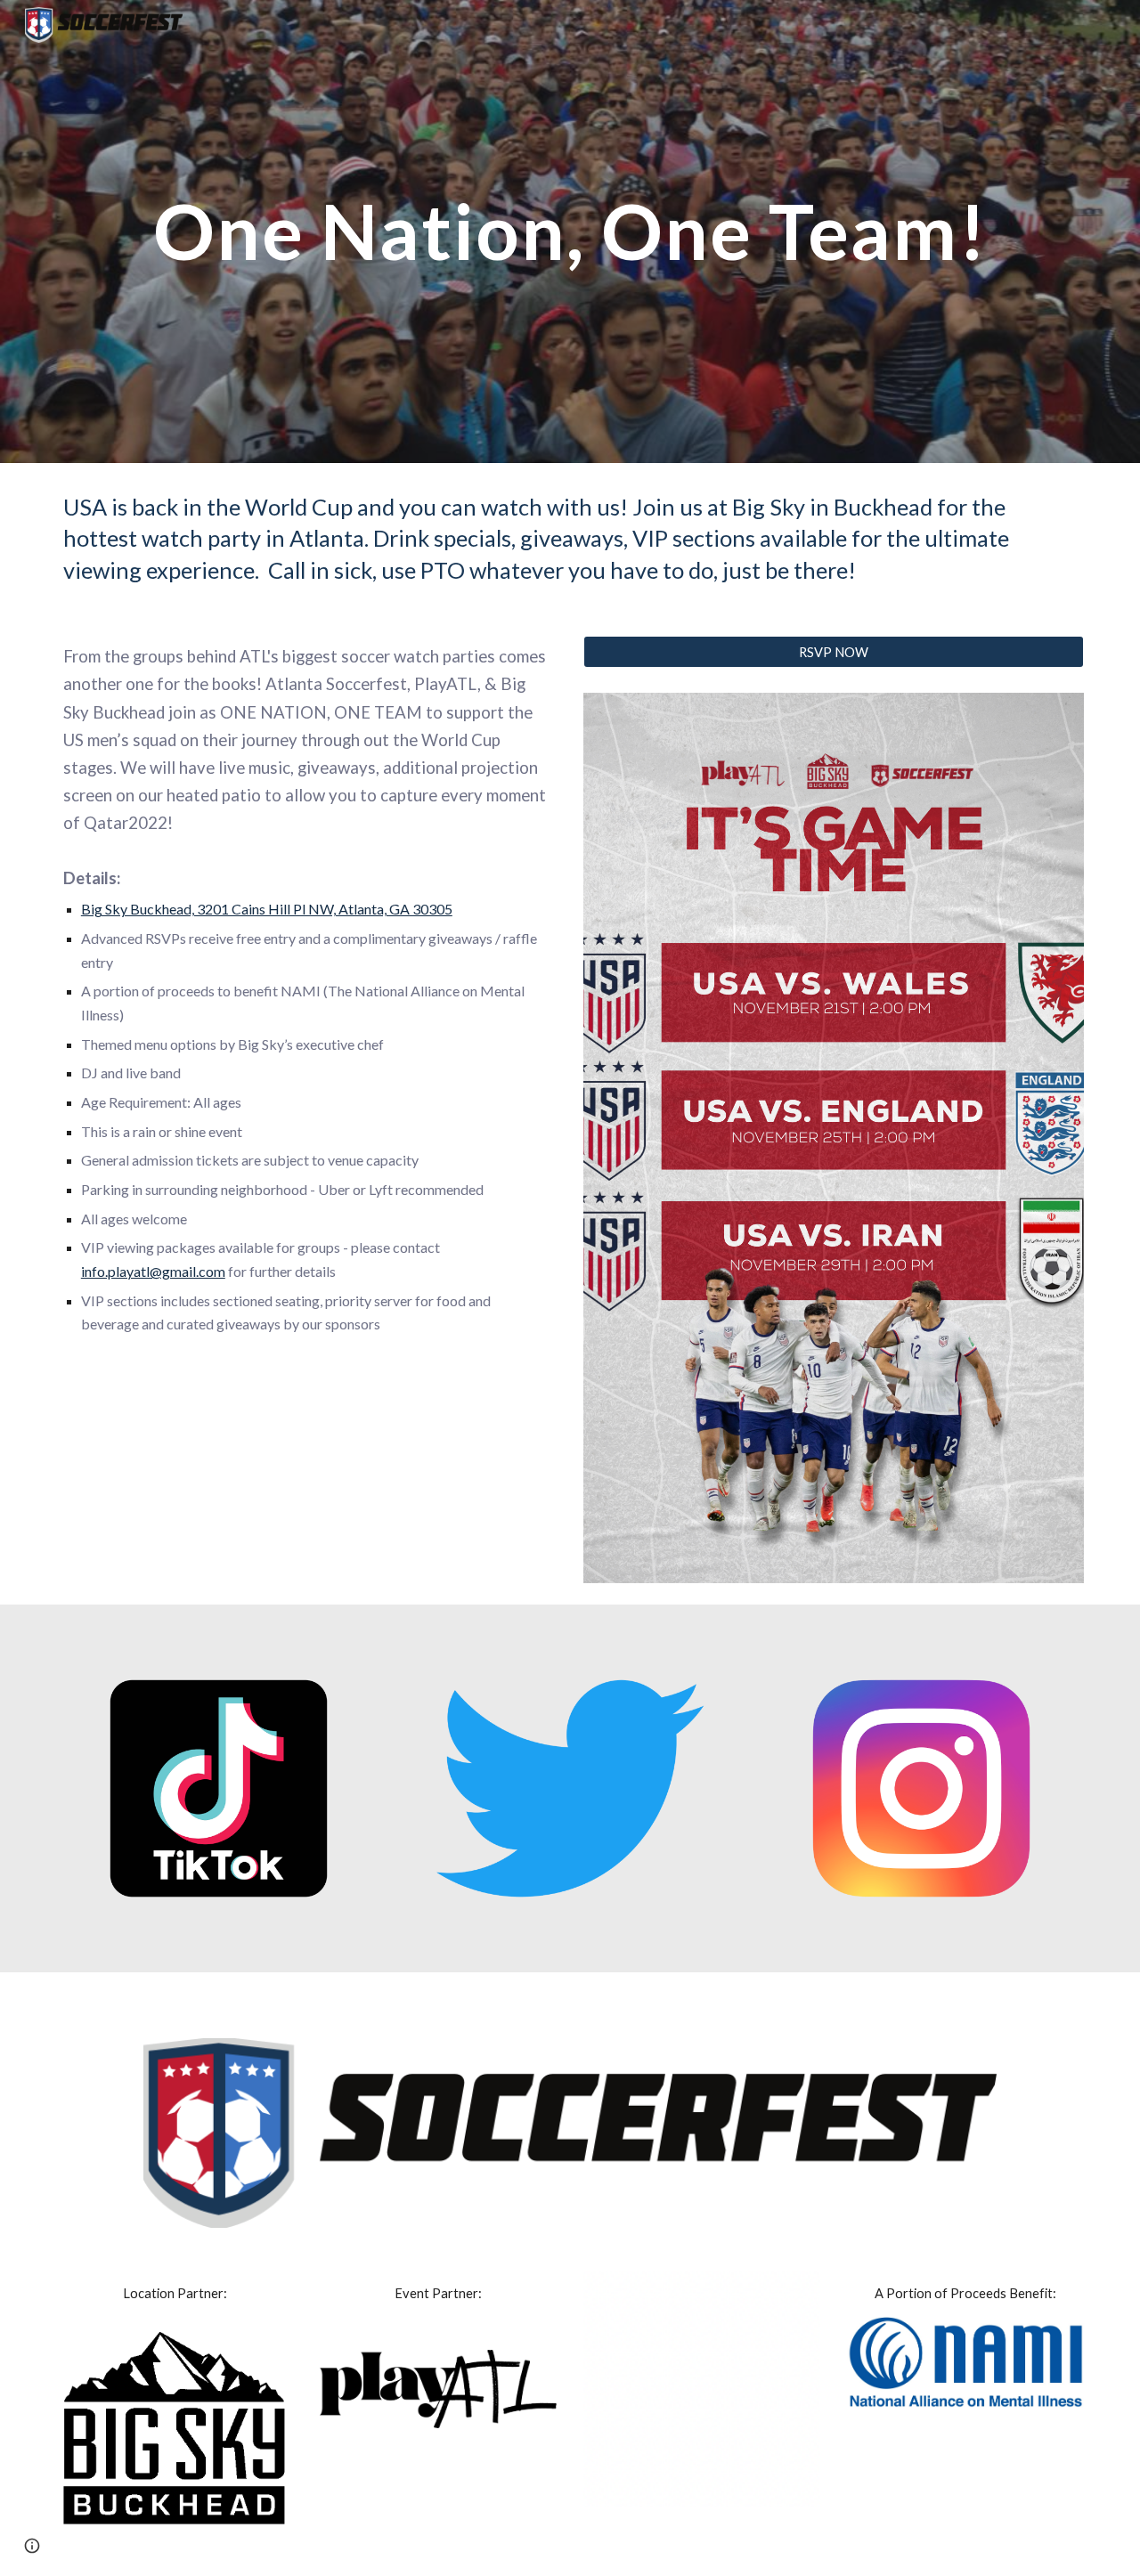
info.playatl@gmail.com (153, 1271)
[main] (570, 231)
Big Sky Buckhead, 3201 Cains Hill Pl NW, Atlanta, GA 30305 (267, 909)
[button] (32, 2546)
